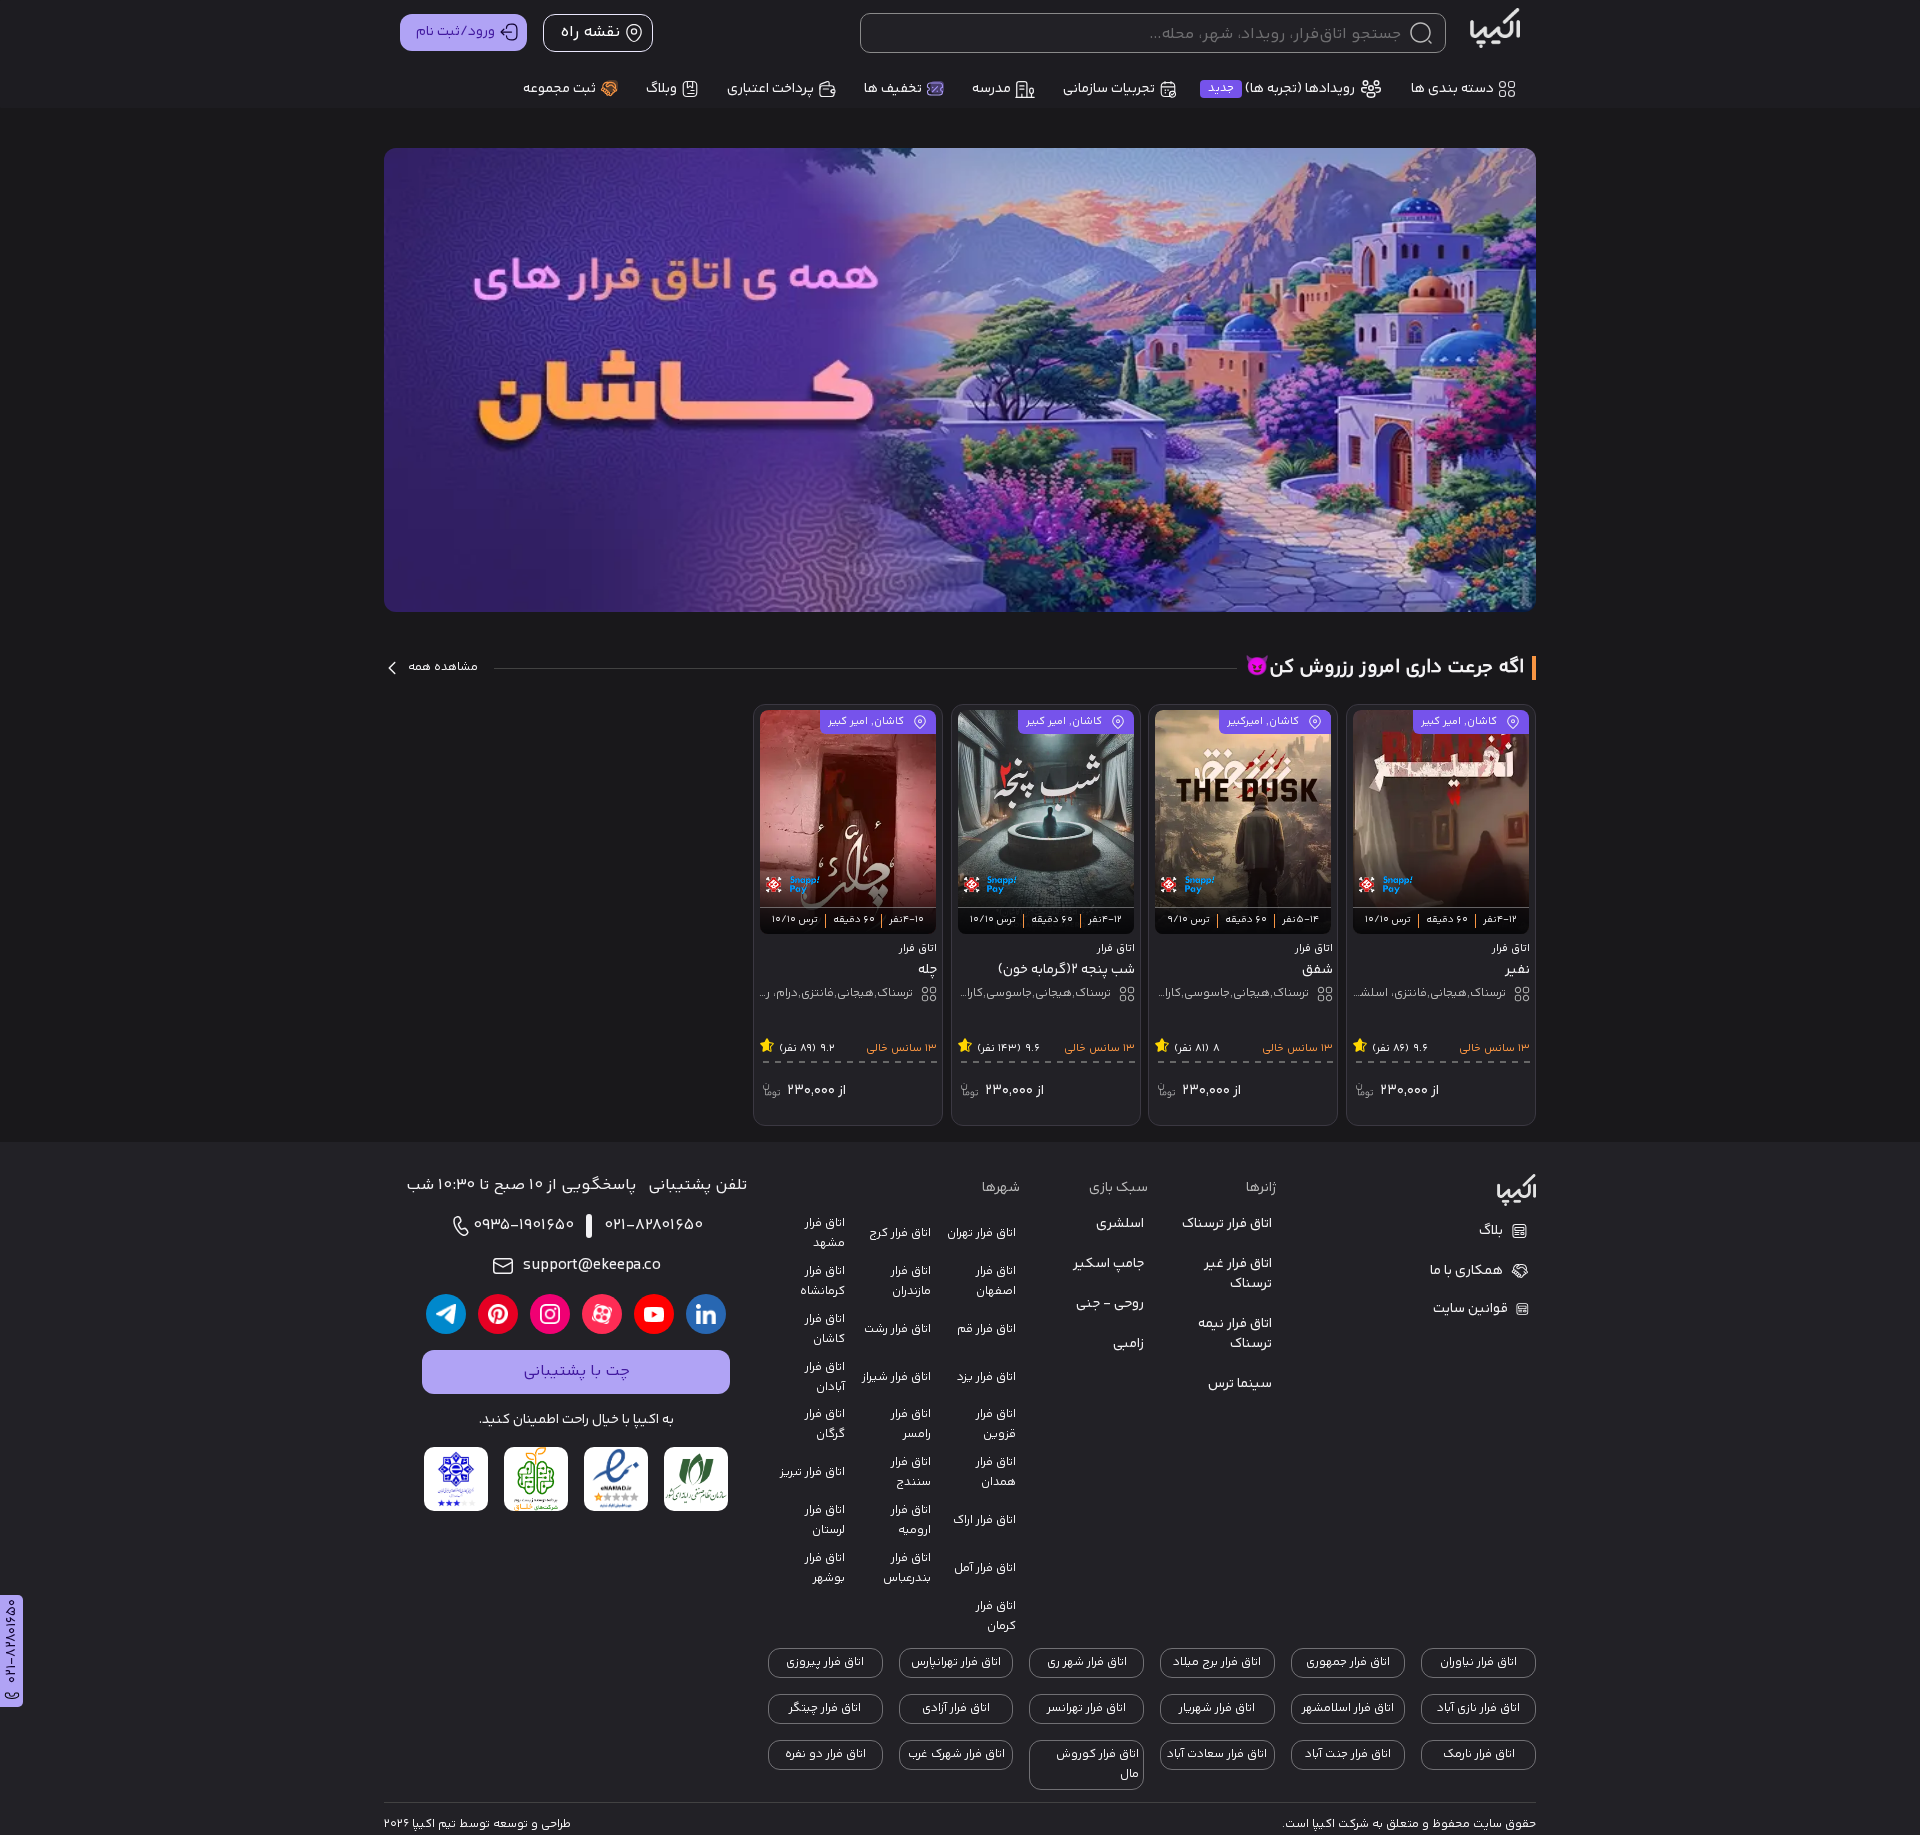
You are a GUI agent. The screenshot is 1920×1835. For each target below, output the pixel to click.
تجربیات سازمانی (1109, 89)
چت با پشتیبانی (576, 1371)
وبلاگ (661, 89)
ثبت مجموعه (559, 89)
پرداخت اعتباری (770, 89)
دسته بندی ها (1452, 89)
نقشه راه (590, 32)
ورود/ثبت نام (455, 32)
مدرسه (991, 89)
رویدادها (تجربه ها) (1281, 89)
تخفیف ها (893, 89)
